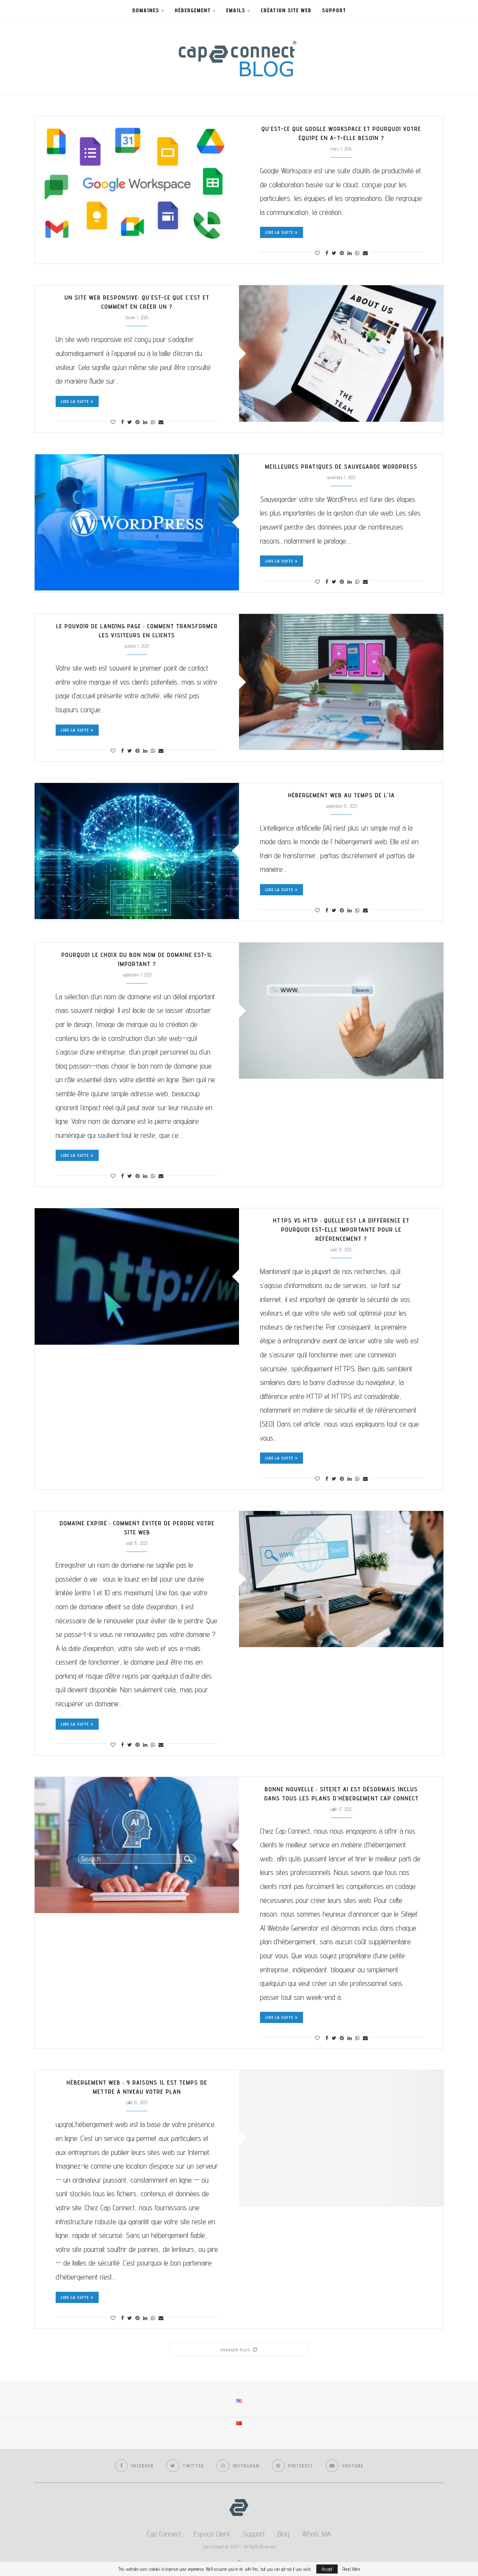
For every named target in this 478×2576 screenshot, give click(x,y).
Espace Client (212, 2534)
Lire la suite (279, 232)
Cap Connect (164, 2534)
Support (334, 10)
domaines (146, 10)
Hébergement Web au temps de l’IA (341, 795)
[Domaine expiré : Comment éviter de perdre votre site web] (341, 1579)
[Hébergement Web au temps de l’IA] (137, 851)
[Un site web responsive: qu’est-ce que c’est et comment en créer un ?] (341, 353)
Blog (283, 2534)
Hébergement (193, 10)
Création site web (286, 10)
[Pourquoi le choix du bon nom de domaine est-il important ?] (341, 1011)
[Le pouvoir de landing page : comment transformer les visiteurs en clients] (341, 682)
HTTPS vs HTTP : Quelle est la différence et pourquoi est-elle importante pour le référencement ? (341, 1229)
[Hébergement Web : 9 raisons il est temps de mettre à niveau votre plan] (341, 2138)
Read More (351, 2569)
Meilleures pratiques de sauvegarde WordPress (341, 466)
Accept (327, 2569)
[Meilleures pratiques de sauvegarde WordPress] (137, 522)
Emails (236, 10)
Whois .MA (317, 2534)
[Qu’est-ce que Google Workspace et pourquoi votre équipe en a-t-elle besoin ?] (137, 185)
